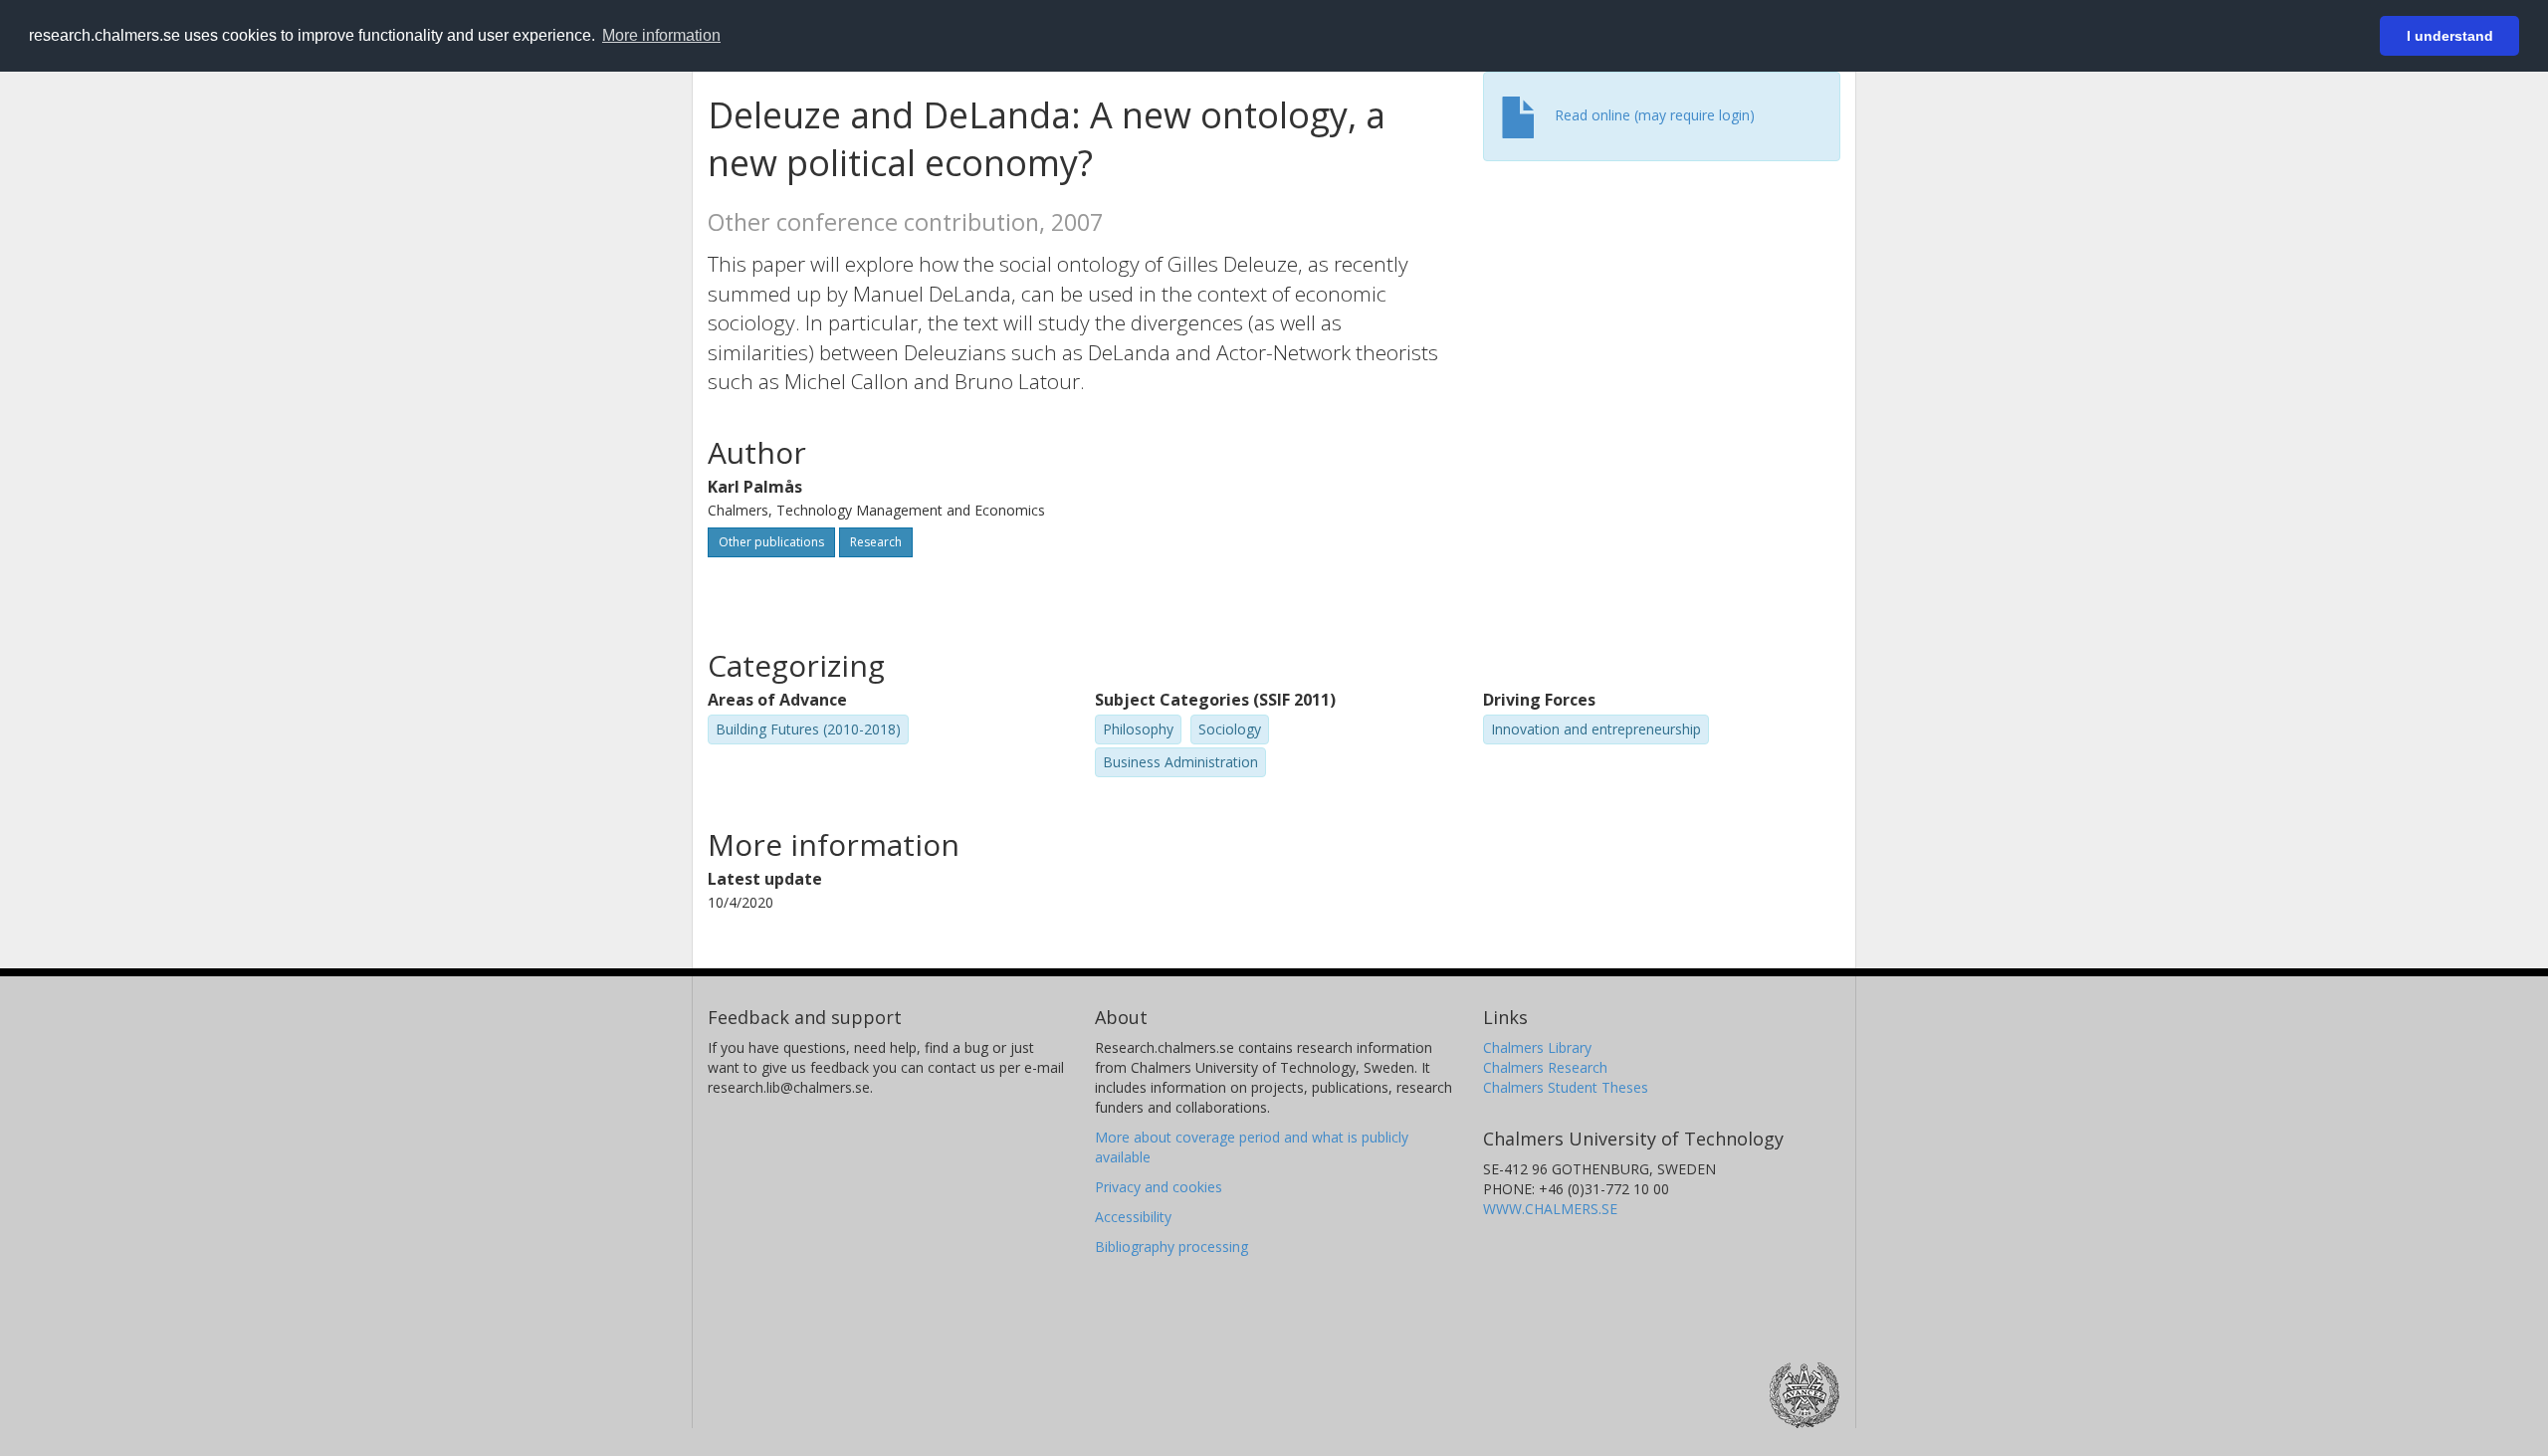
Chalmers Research (1545, 1067)
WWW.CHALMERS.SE (1550, 1209)
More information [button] (661, 35)
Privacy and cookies (1159, 1187)
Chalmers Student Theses (1566, 1087)
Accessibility (1133, 1217)
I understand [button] (2450, 36)
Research (876, 542)
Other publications (771, 542)
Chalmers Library (1537, 1047)
